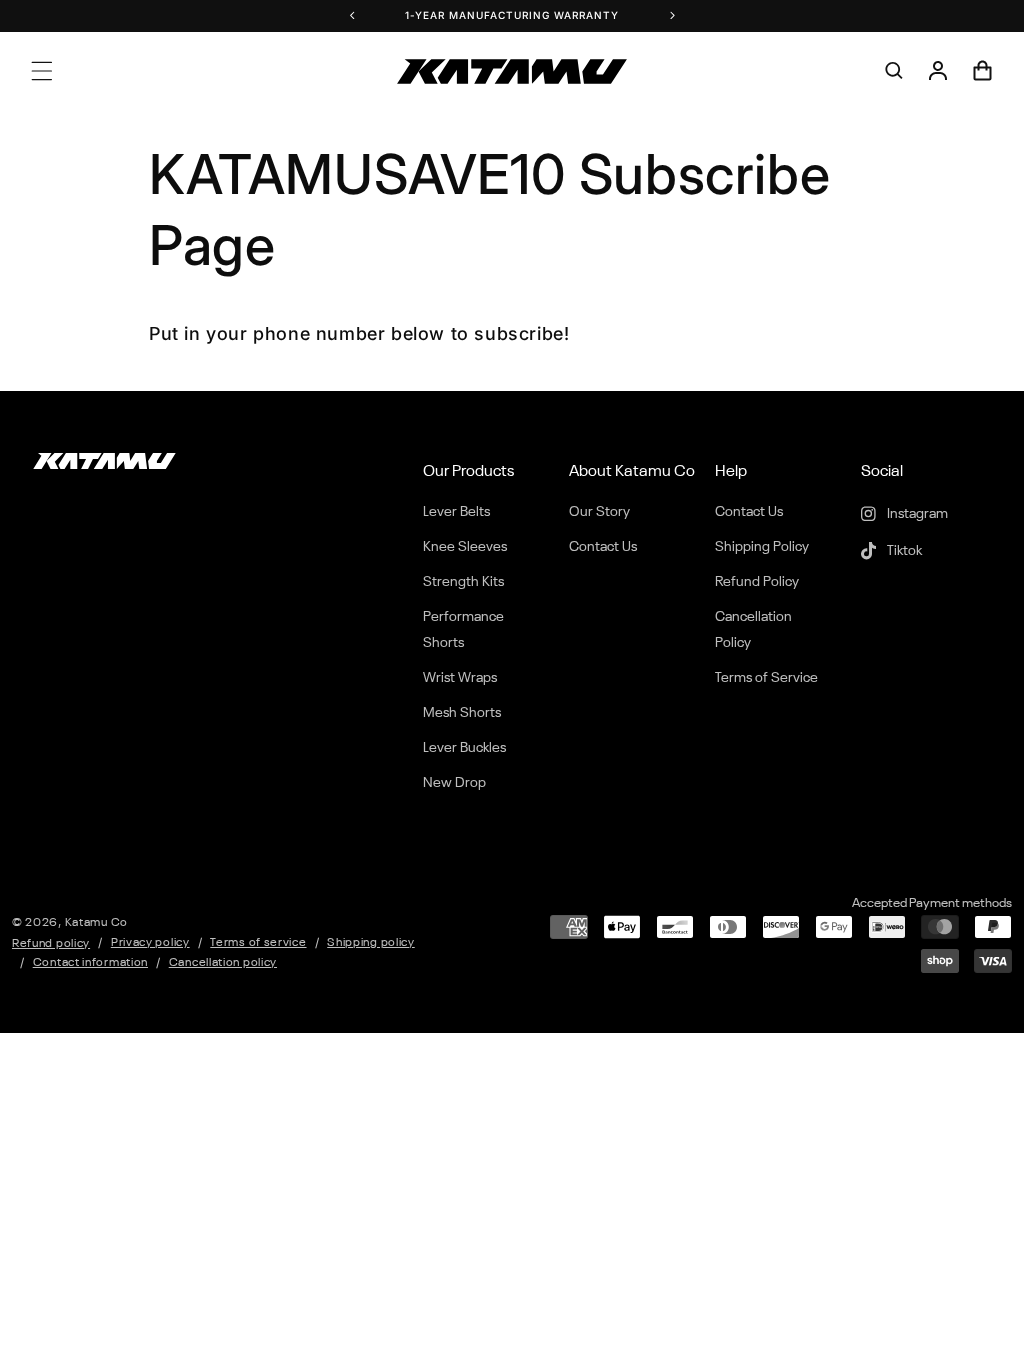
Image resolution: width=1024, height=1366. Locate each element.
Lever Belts (456, 512)
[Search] (894, 71)
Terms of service (258, 943)
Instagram (916, 514)
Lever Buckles (464, 748)
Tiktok (903, 551)
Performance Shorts (463, 629)
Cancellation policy (223, 963)
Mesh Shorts (462, 713)
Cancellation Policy (753, 629)
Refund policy (51, 944)
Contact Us (603, 547)
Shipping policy (371, 943)
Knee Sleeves (465, 547)
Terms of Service (766, 678)
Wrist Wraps (460, 678)
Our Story (599, 512)
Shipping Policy (762, 547)
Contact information (90, 963)
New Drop (454, 783)
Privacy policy (150, 943)
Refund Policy (757, 582)
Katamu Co (96, 923)
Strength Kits (463, 582)
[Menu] (42, 71)
